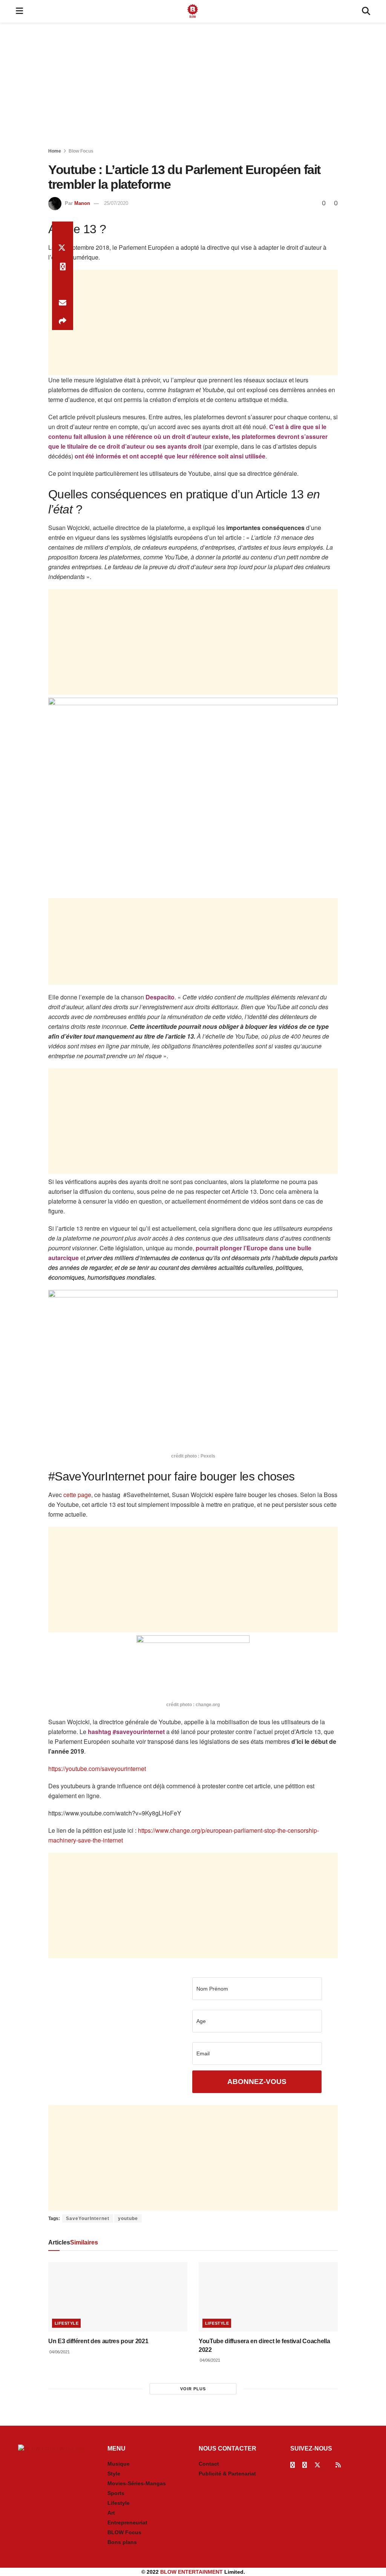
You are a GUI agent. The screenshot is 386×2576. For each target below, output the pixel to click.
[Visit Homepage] (193, 11)
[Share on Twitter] (63, 249)
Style (114, 2474)
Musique (119, 2464)
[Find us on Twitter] (317, 2465)
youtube (128, 2218)
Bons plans (122, 2542)
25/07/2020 (116, 203)
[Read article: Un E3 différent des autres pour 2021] (118, 2297)
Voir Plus (193, 2389)
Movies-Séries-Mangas (137, 2483)
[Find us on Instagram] (305, 2465)
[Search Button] (366, 11)
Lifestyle (67, 2323)
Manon (82, 203)
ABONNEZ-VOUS (257, 2082)
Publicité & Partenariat (227, 2474)
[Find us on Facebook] (293, 2465)
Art (111, 2513)
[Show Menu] (19, 11)
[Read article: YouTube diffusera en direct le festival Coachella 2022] (268, 2297)
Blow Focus (81, 151)
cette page (77, 1495)
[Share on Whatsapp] (63, 267)
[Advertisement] (193, 87)
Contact (209, 2464)
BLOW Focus (124, 2532)
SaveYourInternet (88, 2218)
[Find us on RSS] (338, 2465)
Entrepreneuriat (127, 2523)
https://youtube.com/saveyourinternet (97, 1769)
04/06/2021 (59, 2352)
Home (55, 151)
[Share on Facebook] (63, 231)
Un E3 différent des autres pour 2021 (98, 2341)
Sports (116, 2493)
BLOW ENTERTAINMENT (191, 2572)
